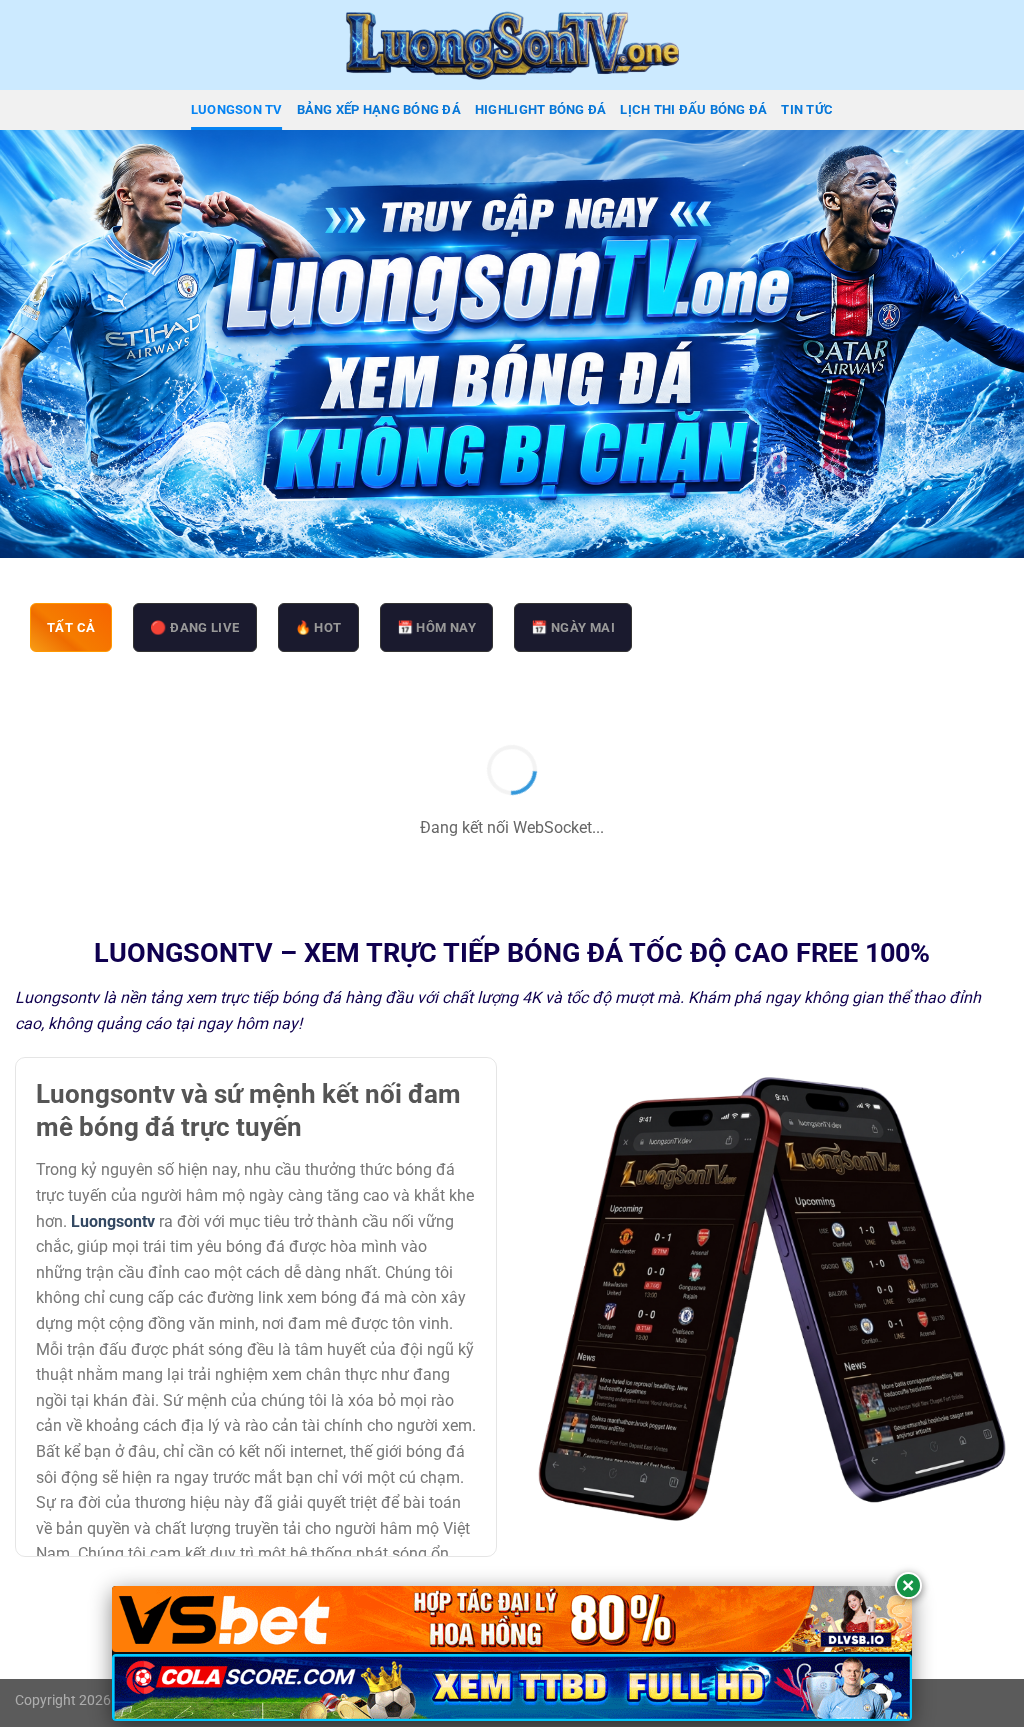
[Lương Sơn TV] (512, 45)
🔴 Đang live (194, 627)
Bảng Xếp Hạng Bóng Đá (379, 109)
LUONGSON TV (237, 109)
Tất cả (71, 627)
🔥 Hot (318, 627)
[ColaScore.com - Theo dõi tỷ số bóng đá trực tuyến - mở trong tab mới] (512, 1687)
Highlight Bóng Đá (540, 109)
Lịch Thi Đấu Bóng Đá (693, 109)
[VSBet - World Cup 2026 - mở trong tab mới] (512, 1619)
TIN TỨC (807, 109)
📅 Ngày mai (573, 627)
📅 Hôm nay (437, 627)
